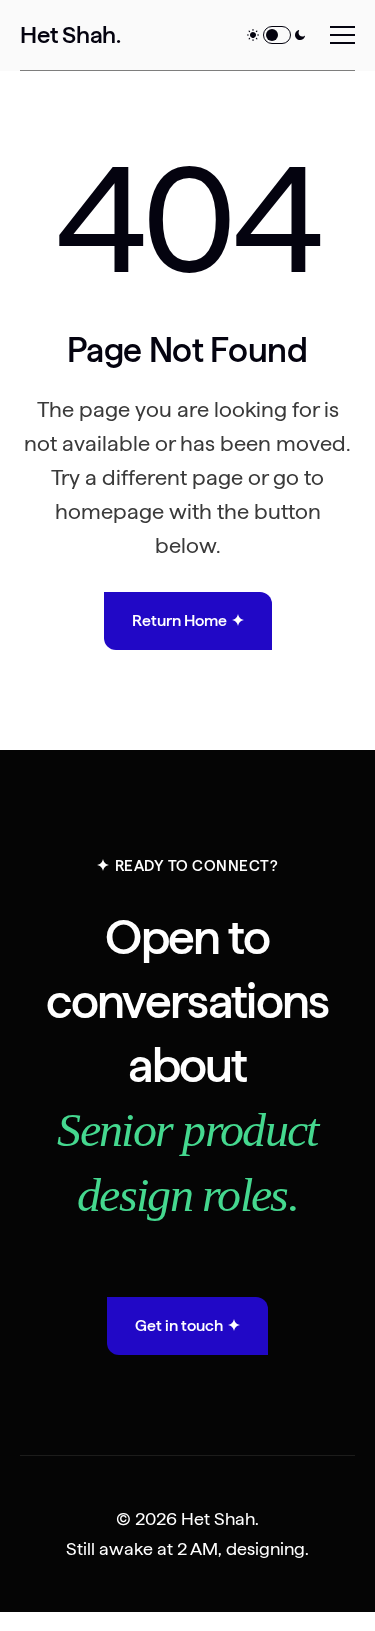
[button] (342, 35)
